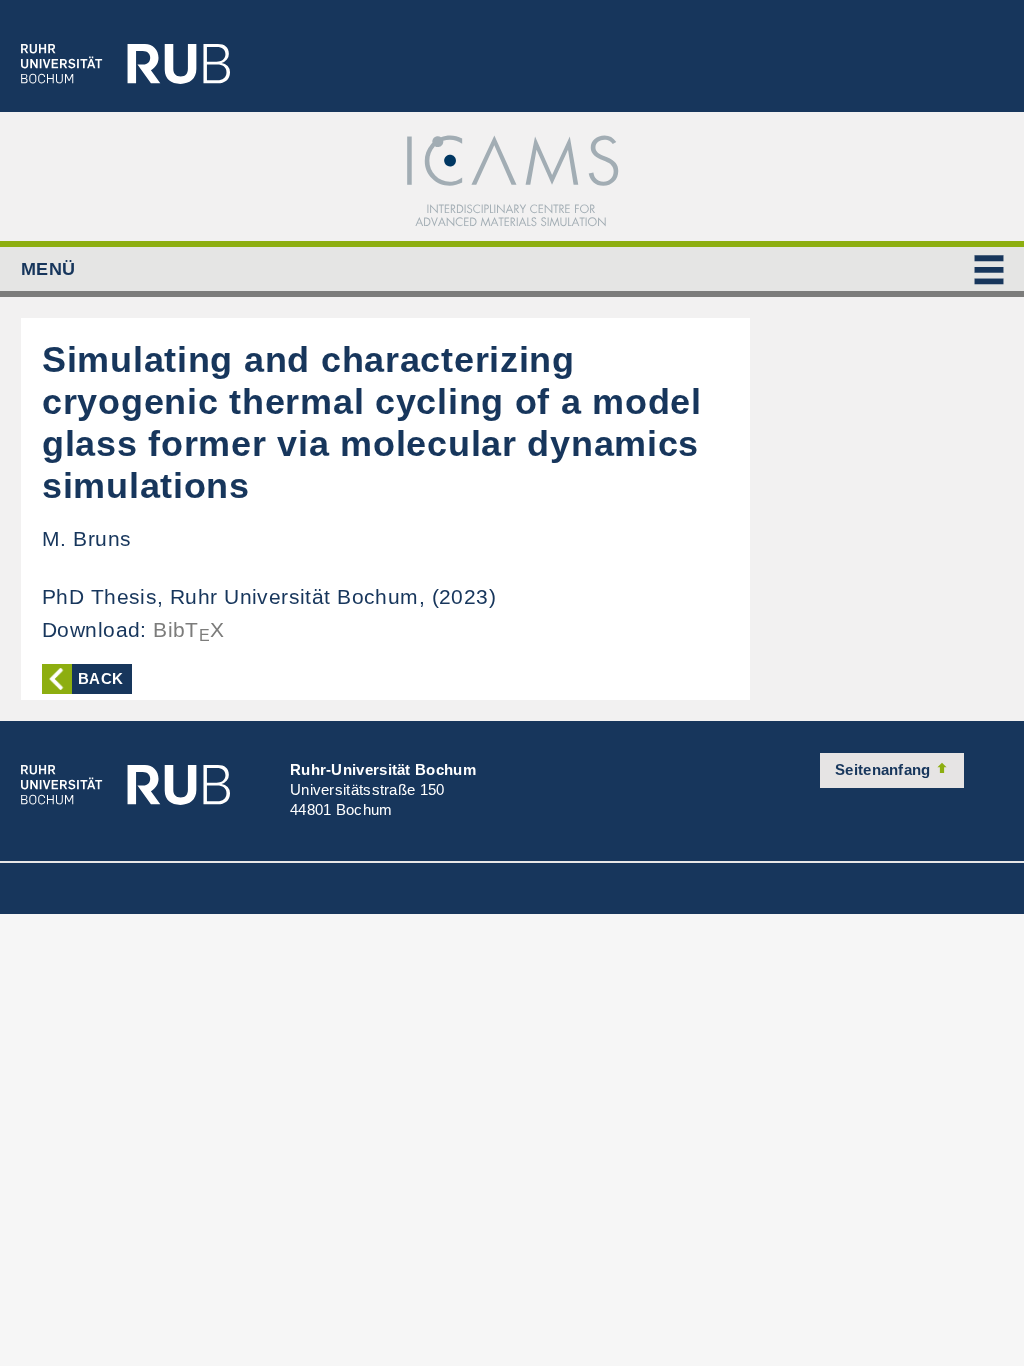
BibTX (189, 629)
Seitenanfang (885, 769)
